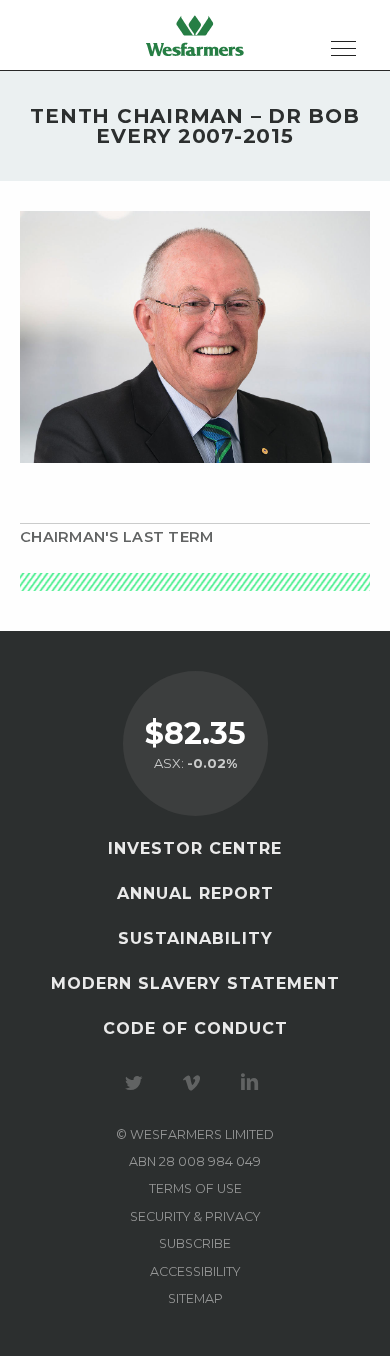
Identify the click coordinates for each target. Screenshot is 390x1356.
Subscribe (195, 1243)
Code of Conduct (195, 1028)
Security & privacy (195, 1216)
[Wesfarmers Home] (195, 35)
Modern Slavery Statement (195, 983)
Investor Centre (195, 848)
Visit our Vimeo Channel (195, 1083)
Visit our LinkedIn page (253, 1083)
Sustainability (195, 938)
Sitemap (195, 1298)
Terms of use (195, 1188)
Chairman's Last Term (116, 537)
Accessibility (195, 1271)
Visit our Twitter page (137, 1083)
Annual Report (195, 893)
